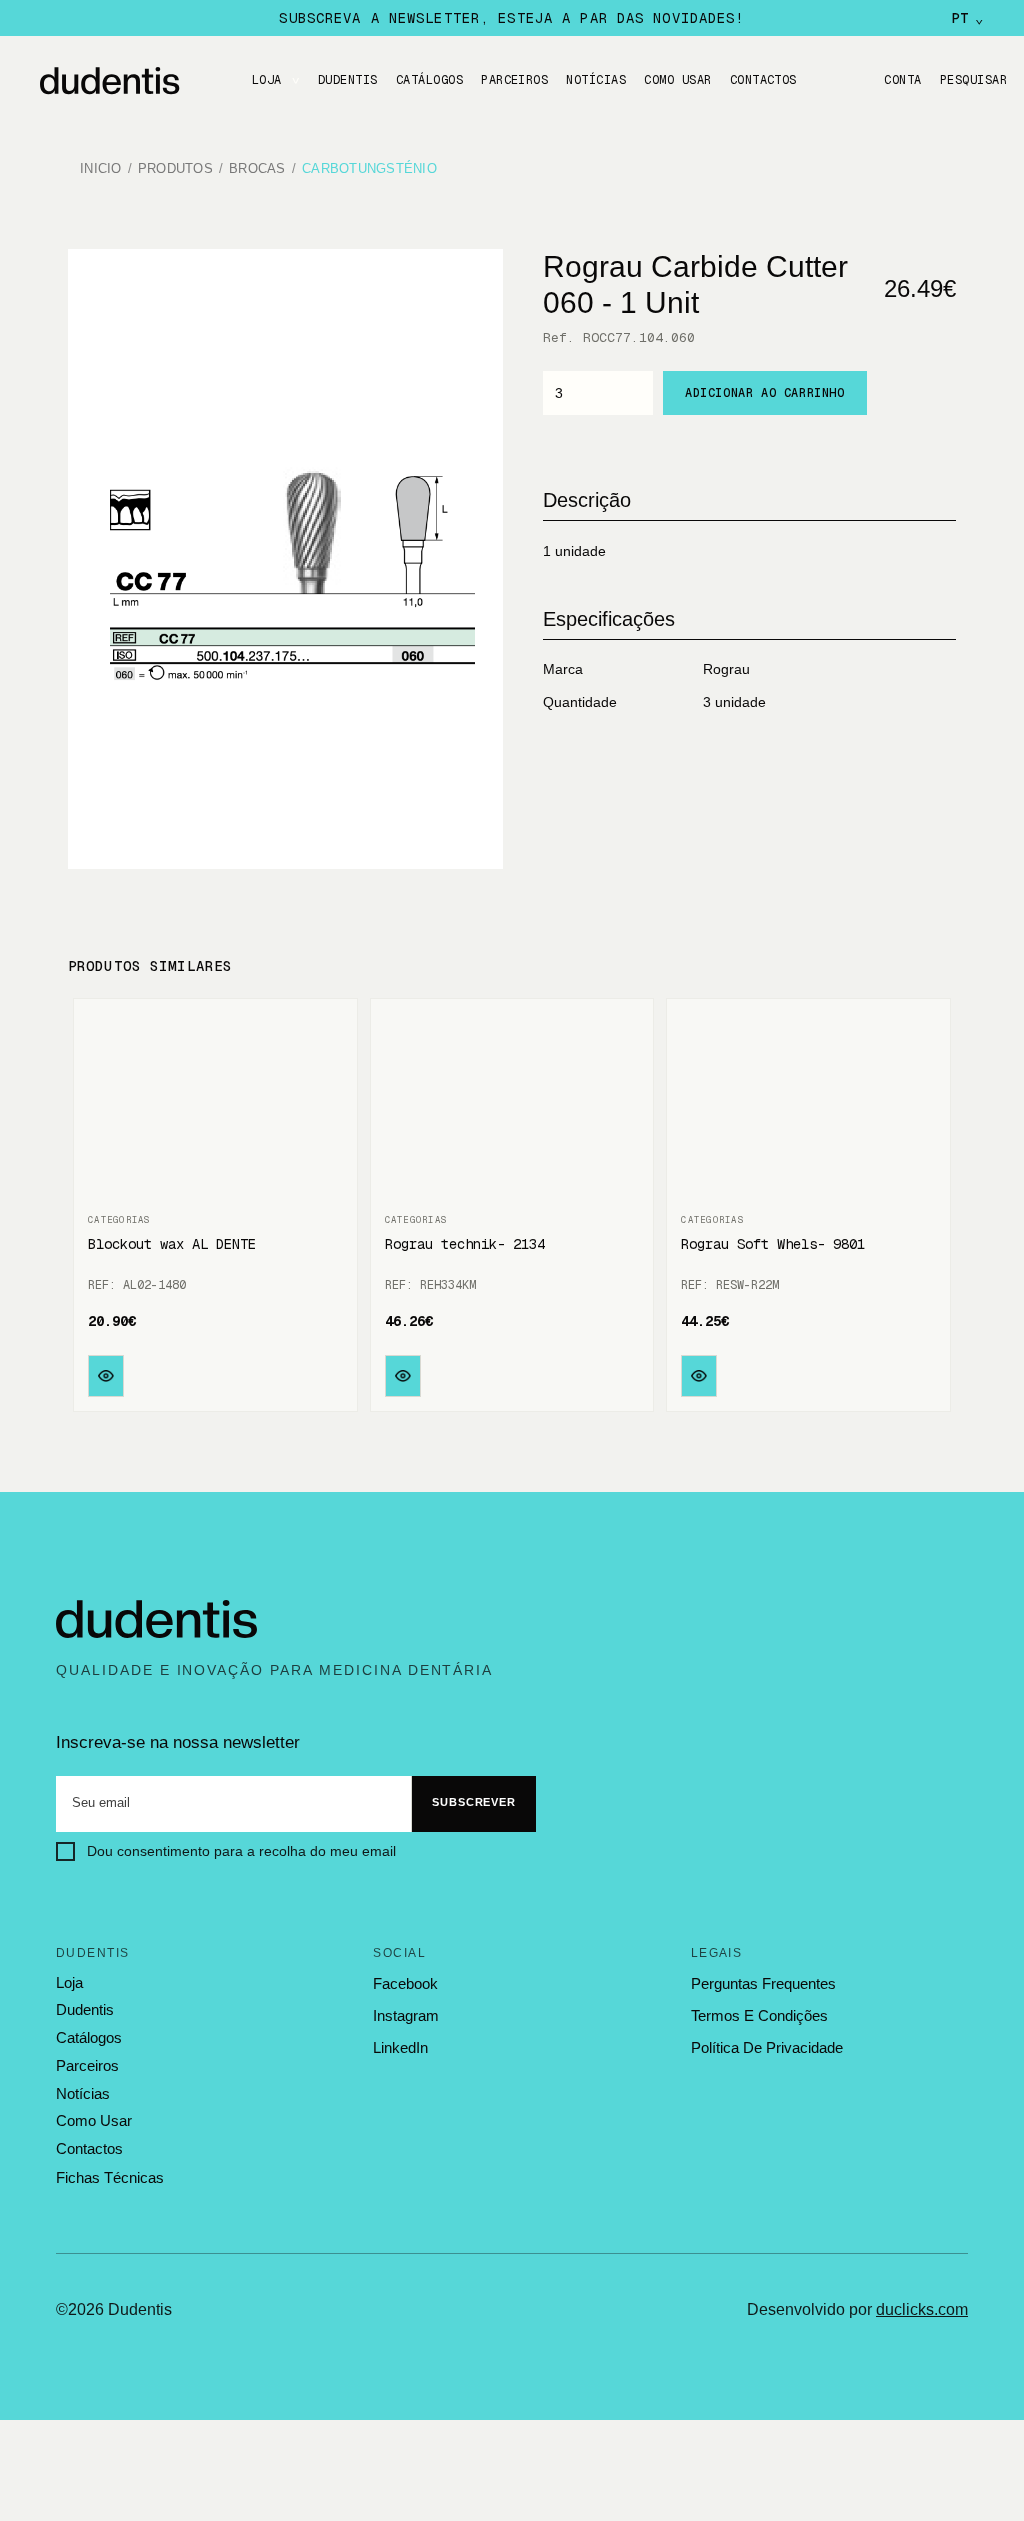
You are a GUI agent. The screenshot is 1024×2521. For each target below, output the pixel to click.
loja (69, 1983)
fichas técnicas (110, 2177)
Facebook (405, 1983)
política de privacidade (767, 2047)
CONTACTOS (763, 80)
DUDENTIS (348, 80)
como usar (94, 2121)
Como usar (677, 80)
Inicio (101, 169)
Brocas (257, 169)
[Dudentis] (157, 1620)
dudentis (85, 2010)
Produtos (175, 169)
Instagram (406, 2015)
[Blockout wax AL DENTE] (215, 1107)
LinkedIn (400, 2047)
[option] (285, 559)
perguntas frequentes (763, 1983)
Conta (902, 80)
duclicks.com (922, 2309)
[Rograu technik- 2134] (512, 1107)
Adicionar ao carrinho (765, 393)
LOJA (267, 80)
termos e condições (759, 2015)
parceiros (87, 2066)
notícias (83, 2094)
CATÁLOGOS (429, 80)
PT (967, 18)
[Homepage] (130, 81)
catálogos (89, 2038)
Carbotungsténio (369, 169)
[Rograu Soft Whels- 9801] (808, 1107)
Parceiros (514, 80)
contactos (89, 2149)
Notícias (596, 80)
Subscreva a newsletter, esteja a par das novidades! (511, 18)
